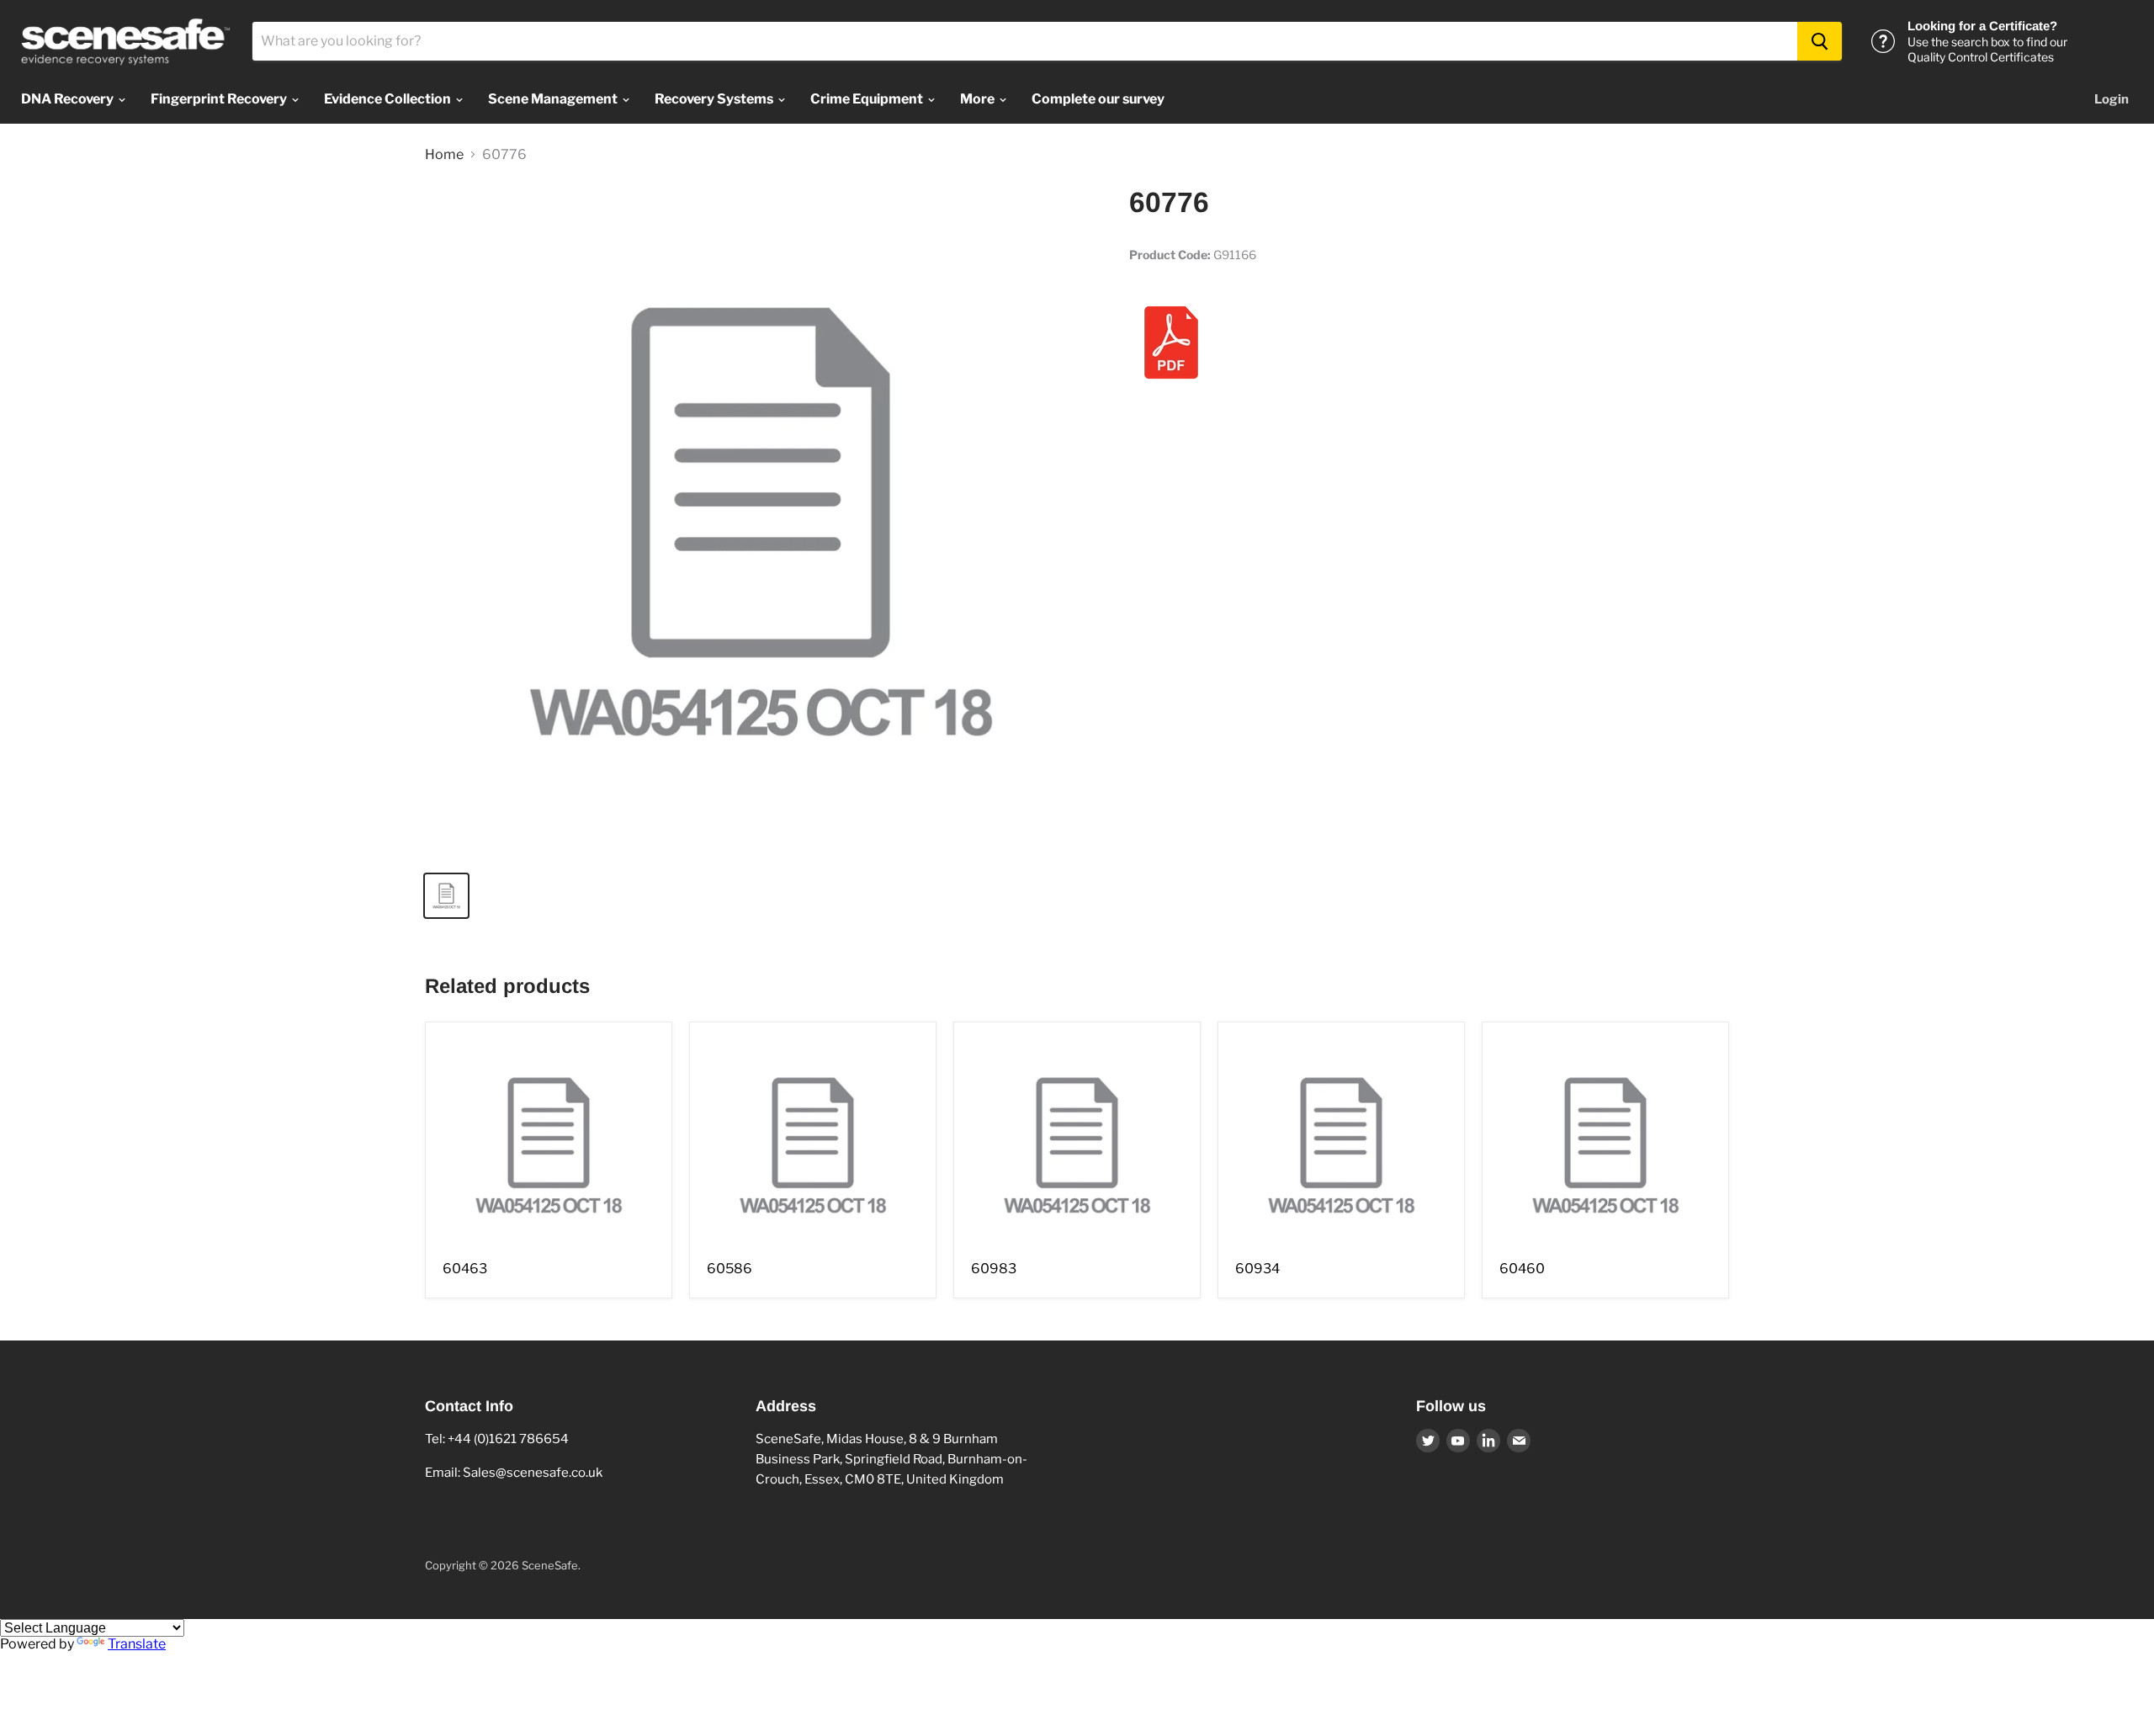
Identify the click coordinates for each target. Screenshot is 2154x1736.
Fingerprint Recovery (220, 99)
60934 (1257, 1269)
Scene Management (554, 99)
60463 (465, 1269)
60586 (729, 1269)
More (979, 99)
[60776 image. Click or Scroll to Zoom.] (761, 522)
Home (444, 155)
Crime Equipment (868, 99)
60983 (994, 1269)
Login (2112, 99)
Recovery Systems (715, 99)
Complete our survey (1098, 99)
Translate (137, 1644)
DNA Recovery (69, 99)
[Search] (1820, 41)
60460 (1522, 1269)
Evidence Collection (389, 99)
